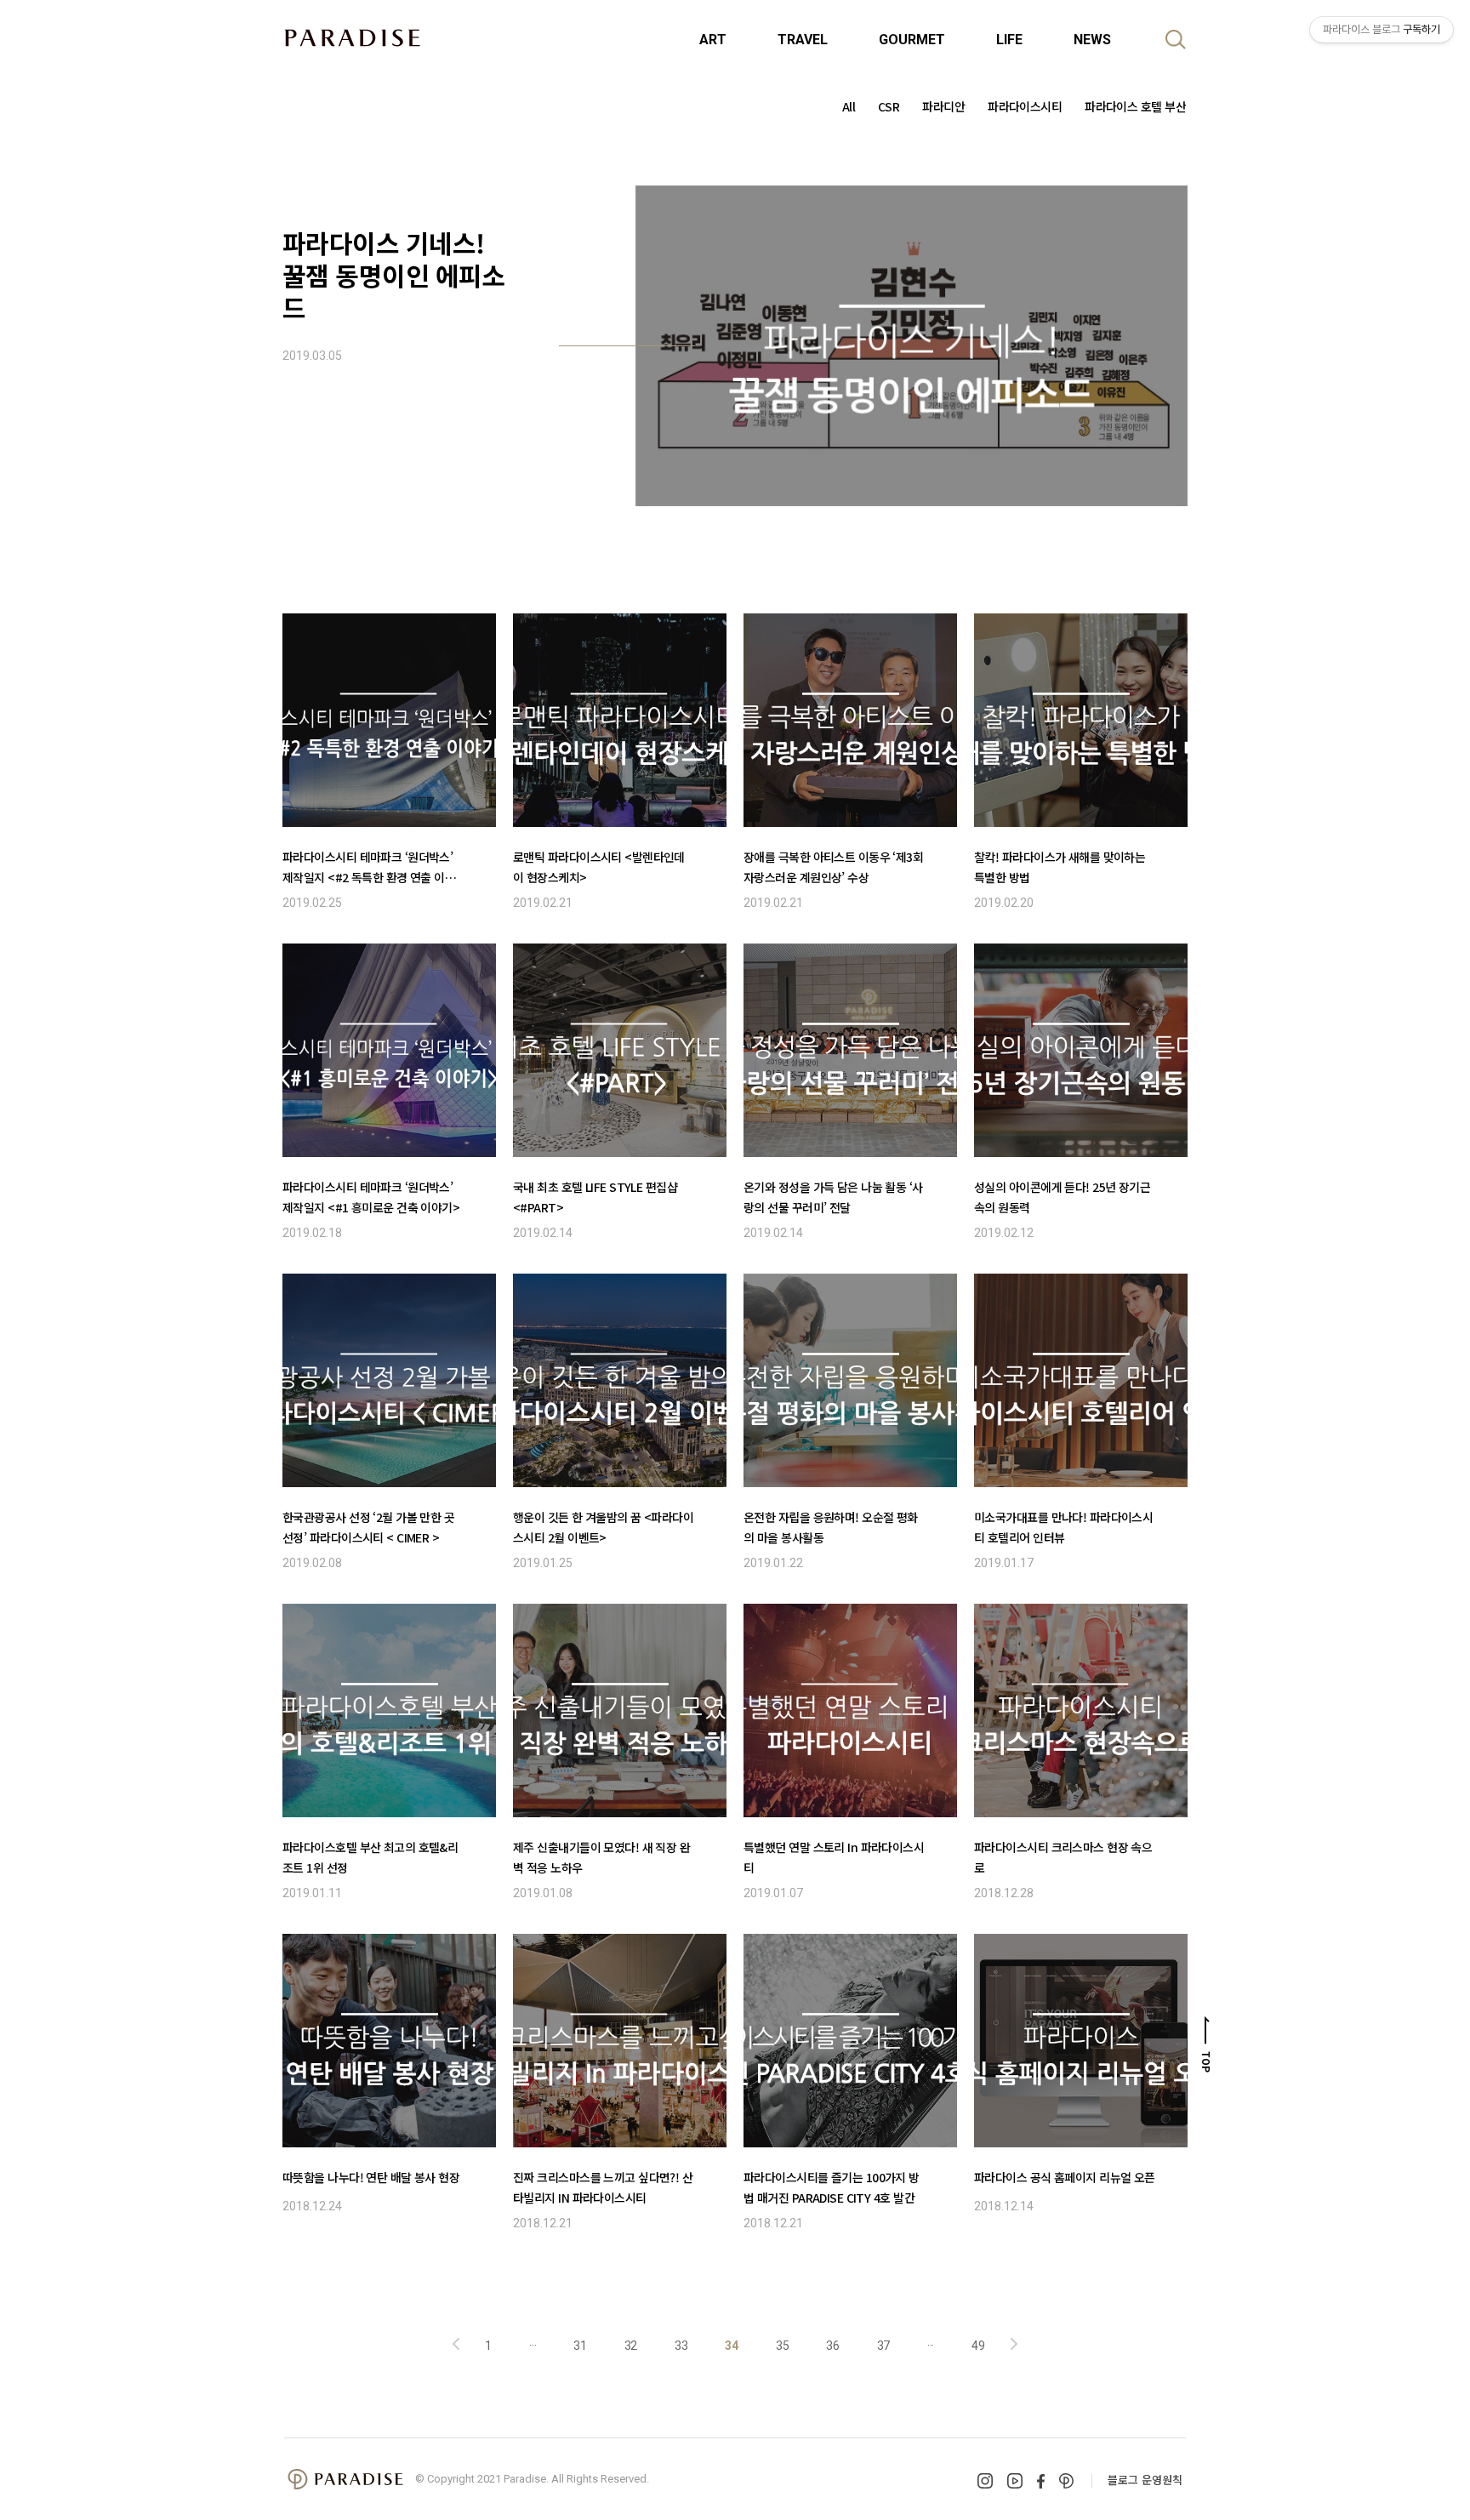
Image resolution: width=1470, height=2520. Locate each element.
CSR (889, 106)
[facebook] (1041, 2481)
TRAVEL (803, 40)
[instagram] (985, 2481)
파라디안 (943, 106)
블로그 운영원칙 (1145, 2480)
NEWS (1092, 40)
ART (713, 40)
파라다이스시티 (1025, 106)
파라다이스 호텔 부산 (1135, 106)
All (849, 106)
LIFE (1009, 40)
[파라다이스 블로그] (352, 37)
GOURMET (912, 40)
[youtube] (1015, 2481)
